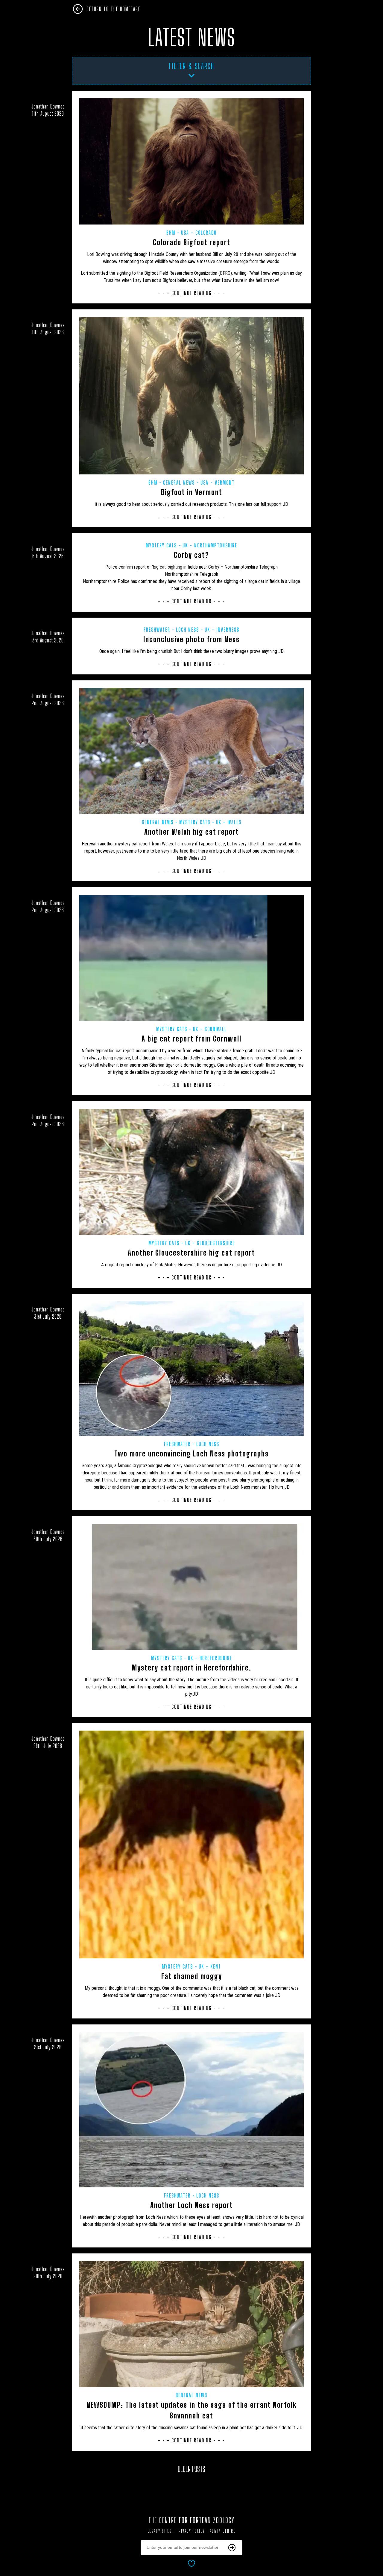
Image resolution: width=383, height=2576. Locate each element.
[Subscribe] (232, 2548)
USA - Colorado (199, 233)
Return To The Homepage (114, 9)
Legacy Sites (160, 2531)
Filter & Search (192, 66)
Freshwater (157, 630)
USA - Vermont (218, 482)
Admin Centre (223, 2531)
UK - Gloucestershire (210, 1243)
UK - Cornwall (210, 1029)
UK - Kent (210, 1966)
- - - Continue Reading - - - (191, 293)
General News (179, 482)
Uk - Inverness (222, 630)
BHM (171, 233)
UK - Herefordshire (210, 1658)
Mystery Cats (161, 545)
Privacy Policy (191, 2531)
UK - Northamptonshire (210, 545)
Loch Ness (187, 630)
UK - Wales (229, 822)
